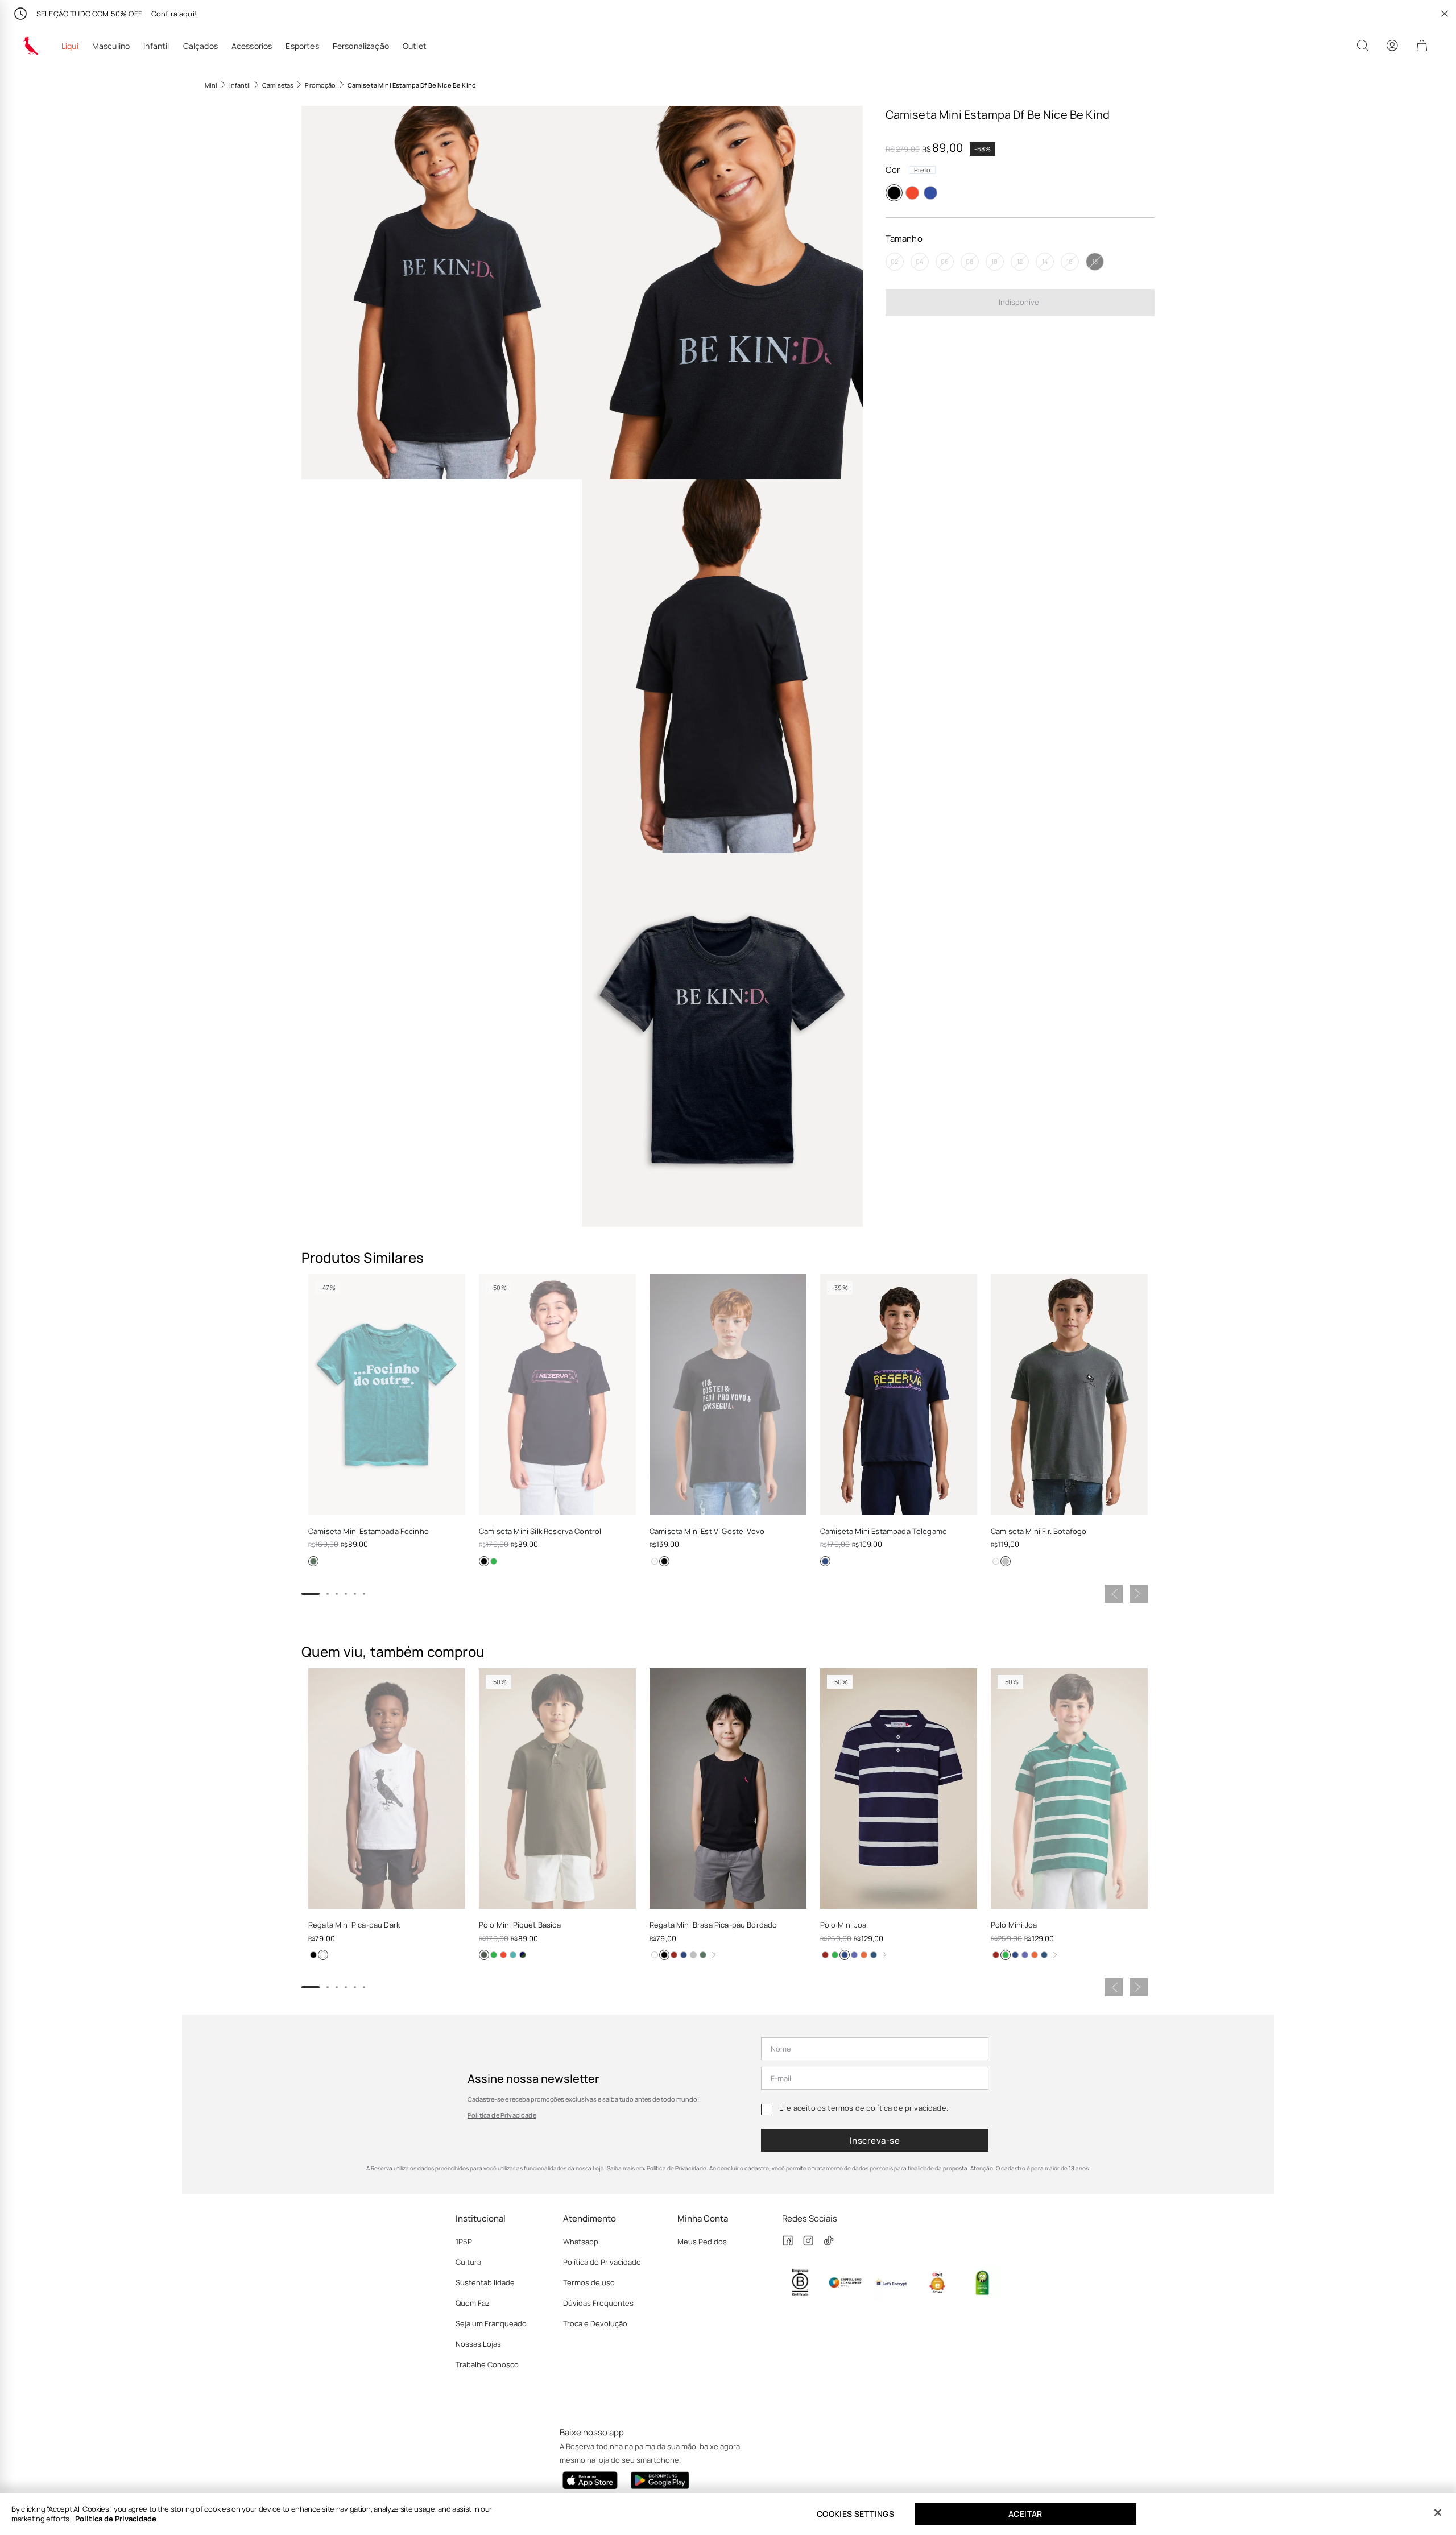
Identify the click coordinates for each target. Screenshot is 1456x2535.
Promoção (320, 85)
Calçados (200, 46)
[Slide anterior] (1114, 1594)
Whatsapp (581, 2242)
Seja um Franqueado (491, 2323)
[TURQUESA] (513, 1955)
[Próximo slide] (1139, 1594)
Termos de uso (589, 2282)
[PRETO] (894, 193)
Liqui (70, 46)
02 (894, 261)
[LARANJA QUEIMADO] (864, 1955)
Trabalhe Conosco (487, 2364)
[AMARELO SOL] (523, 1955)
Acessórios (252, 46)
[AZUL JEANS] (874, 1955)
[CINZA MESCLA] (693, 1955)
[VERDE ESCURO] (313, 1561)
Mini (211, 85)
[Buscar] (1363, 46)
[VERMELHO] (674, 1955)
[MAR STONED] (494, 1955)
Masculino (111, 46)
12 (1020, 261)
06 (945, 261)
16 (1070, 261)
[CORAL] (912, 193)
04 (919, 261)
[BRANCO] (655, 1561)
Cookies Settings (855, 2514)
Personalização (361, 46)
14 (1045, 261)
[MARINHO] (825, 1561)
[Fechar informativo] (1445, 14)
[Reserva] (31, 46)
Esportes (302, 46)
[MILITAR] (484, 1955)
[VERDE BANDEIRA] (835, 1955)
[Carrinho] (1422, 46)
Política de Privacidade (502, 2115)
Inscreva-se (875, 2141)
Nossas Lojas (478, 2344)
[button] (442, 293)
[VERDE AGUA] (494, 1561)
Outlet (415, 46)
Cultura (468, 2262)
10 (994, 261)
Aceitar (1025, 2514)
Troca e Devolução (595, 2323)
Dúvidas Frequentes (598, 2303)
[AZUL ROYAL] (930, 193)
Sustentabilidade (485, 2282)
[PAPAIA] (503, 1955)
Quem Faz (473, 2303)
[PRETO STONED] (1006, 1561)
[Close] (1438, 2513)
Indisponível (1020, 302)
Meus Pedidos (702, 2242)
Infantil (156, 46)
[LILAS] (854, 1955)
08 (969, 261)
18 (1095, 261)
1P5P (464, 2242)
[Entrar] (1392, 46)
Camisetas (278, 85)
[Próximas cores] (714, 1955)
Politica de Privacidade (116, 2519)
